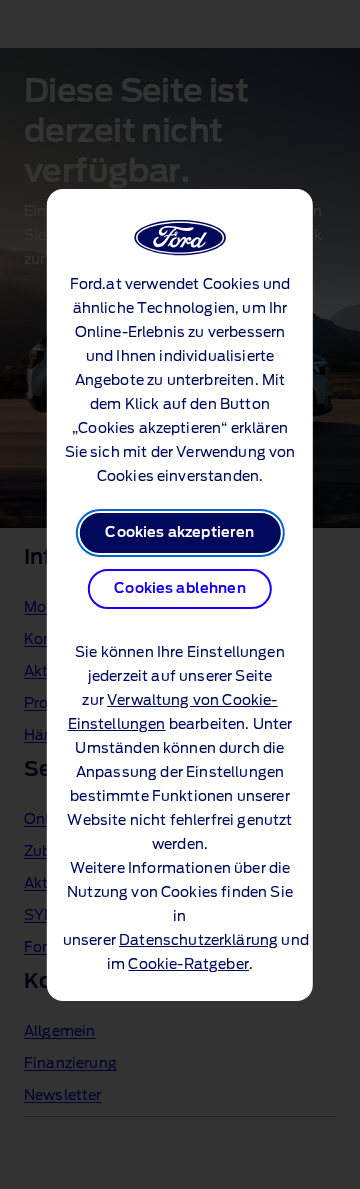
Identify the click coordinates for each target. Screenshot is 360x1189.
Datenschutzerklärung (198, 941)
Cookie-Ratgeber (188, 965)
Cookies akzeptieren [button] (179, 533)
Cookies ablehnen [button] (180, 589)
